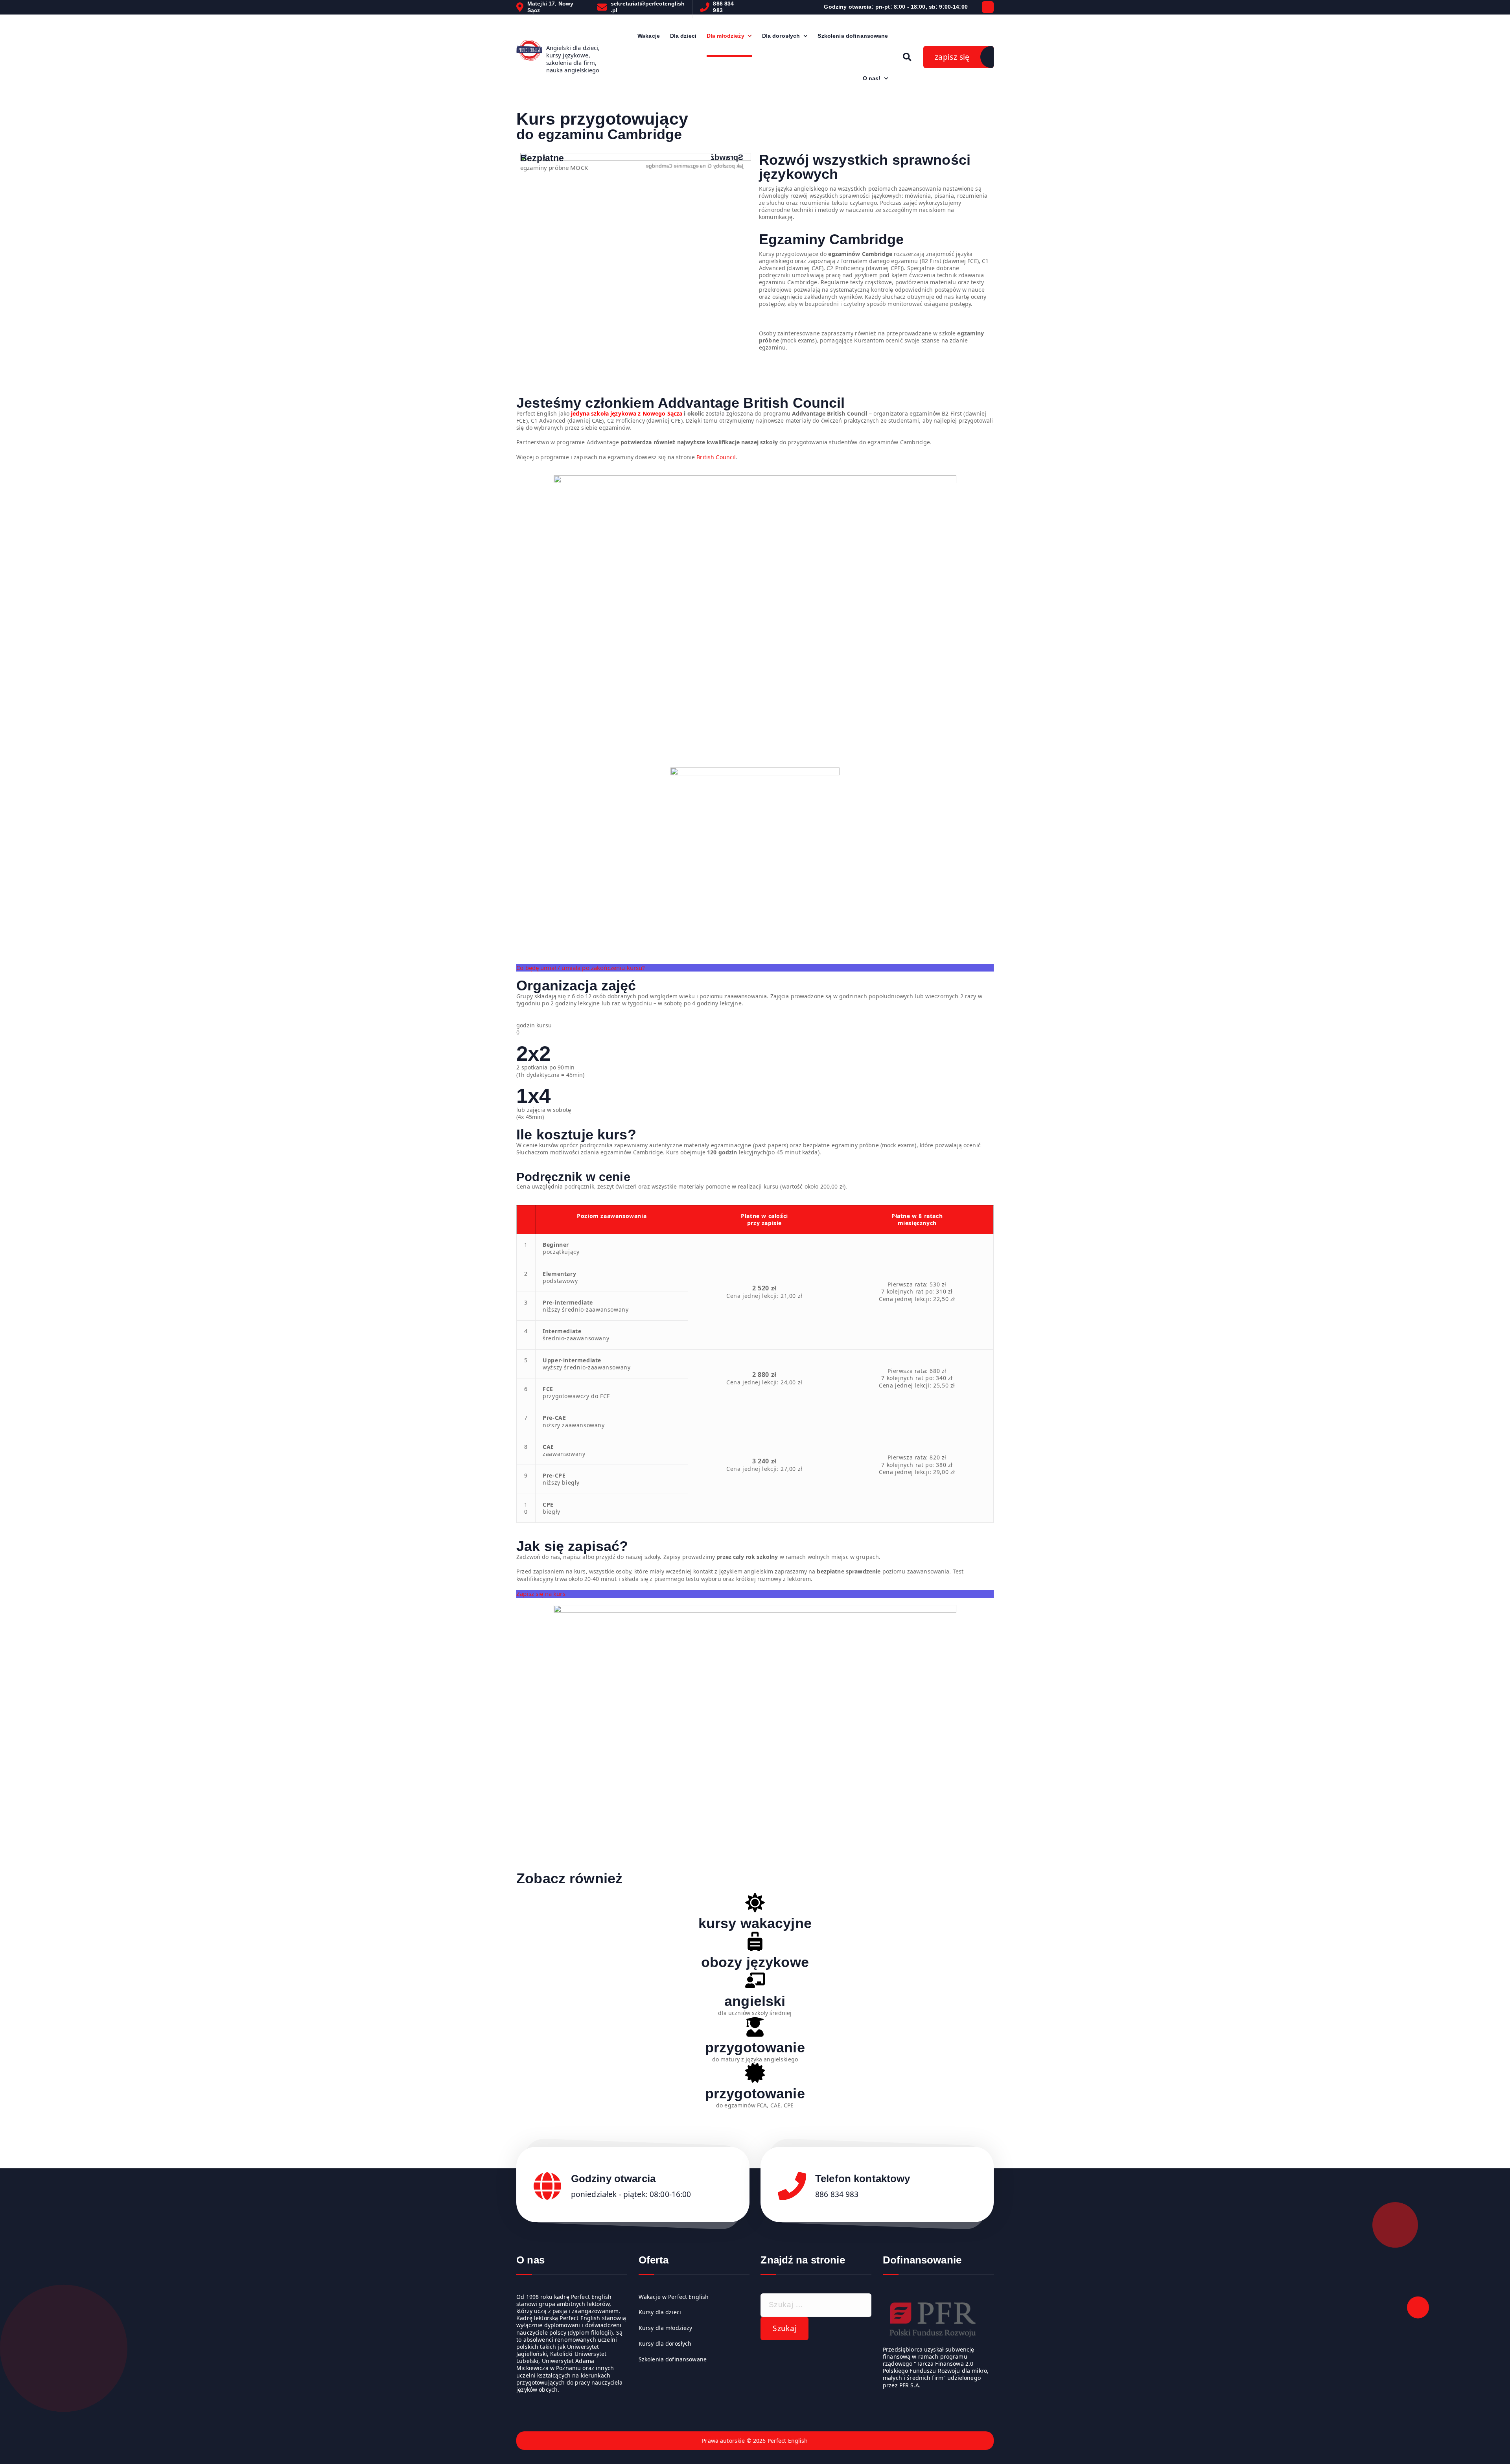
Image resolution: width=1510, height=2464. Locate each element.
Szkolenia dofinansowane (853, 36)
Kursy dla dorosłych (665, 2344)
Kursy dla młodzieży (666, 2328)
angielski (755, 2001)
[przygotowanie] (755, 2028)
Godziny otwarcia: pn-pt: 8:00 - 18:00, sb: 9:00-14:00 (896, 7)
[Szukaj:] (816, 2305)
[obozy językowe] (755, 1943)
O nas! (872, 78)
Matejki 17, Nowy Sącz (550, 7)
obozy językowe (755, 1962)
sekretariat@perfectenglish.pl (648, 7)
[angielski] (755, 1982)
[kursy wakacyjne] (755, 1904)
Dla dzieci (683, 36)
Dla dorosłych (781, 36)
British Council (716, 457)
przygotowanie (755, 2047)
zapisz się (952, 57)
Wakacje (649, 36)
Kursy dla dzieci (660, 2312)
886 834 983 (723, 7)
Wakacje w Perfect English (674, 2297)
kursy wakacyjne (755, 1923)
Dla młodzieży (726, 36)
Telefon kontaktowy (863, 2179)
